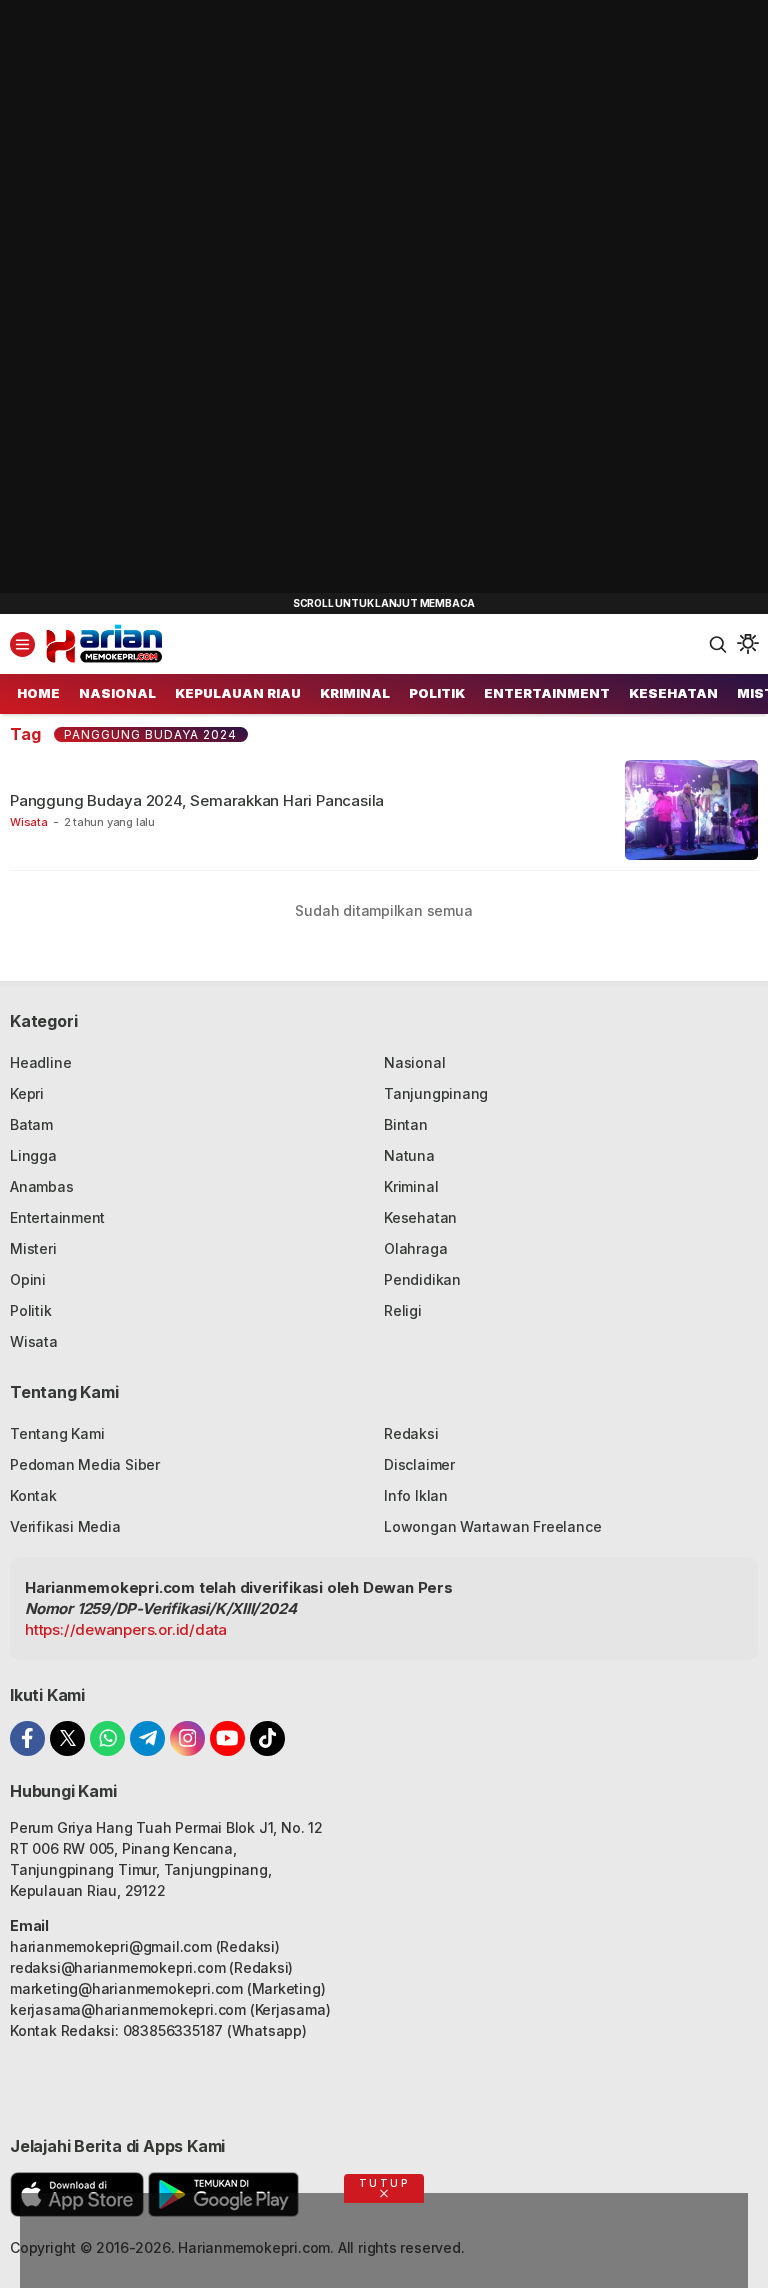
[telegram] (147, 1738)
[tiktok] (267, 1738)
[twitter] (67, 1738)
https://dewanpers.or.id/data (126, 1629)
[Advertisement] (150, 300)
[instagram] (187, 1738)
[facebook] (27, 1738)
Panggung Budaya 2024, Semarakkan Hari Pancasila (197, 800)
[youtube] (227, 1738)
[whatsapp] (107, 1738)
